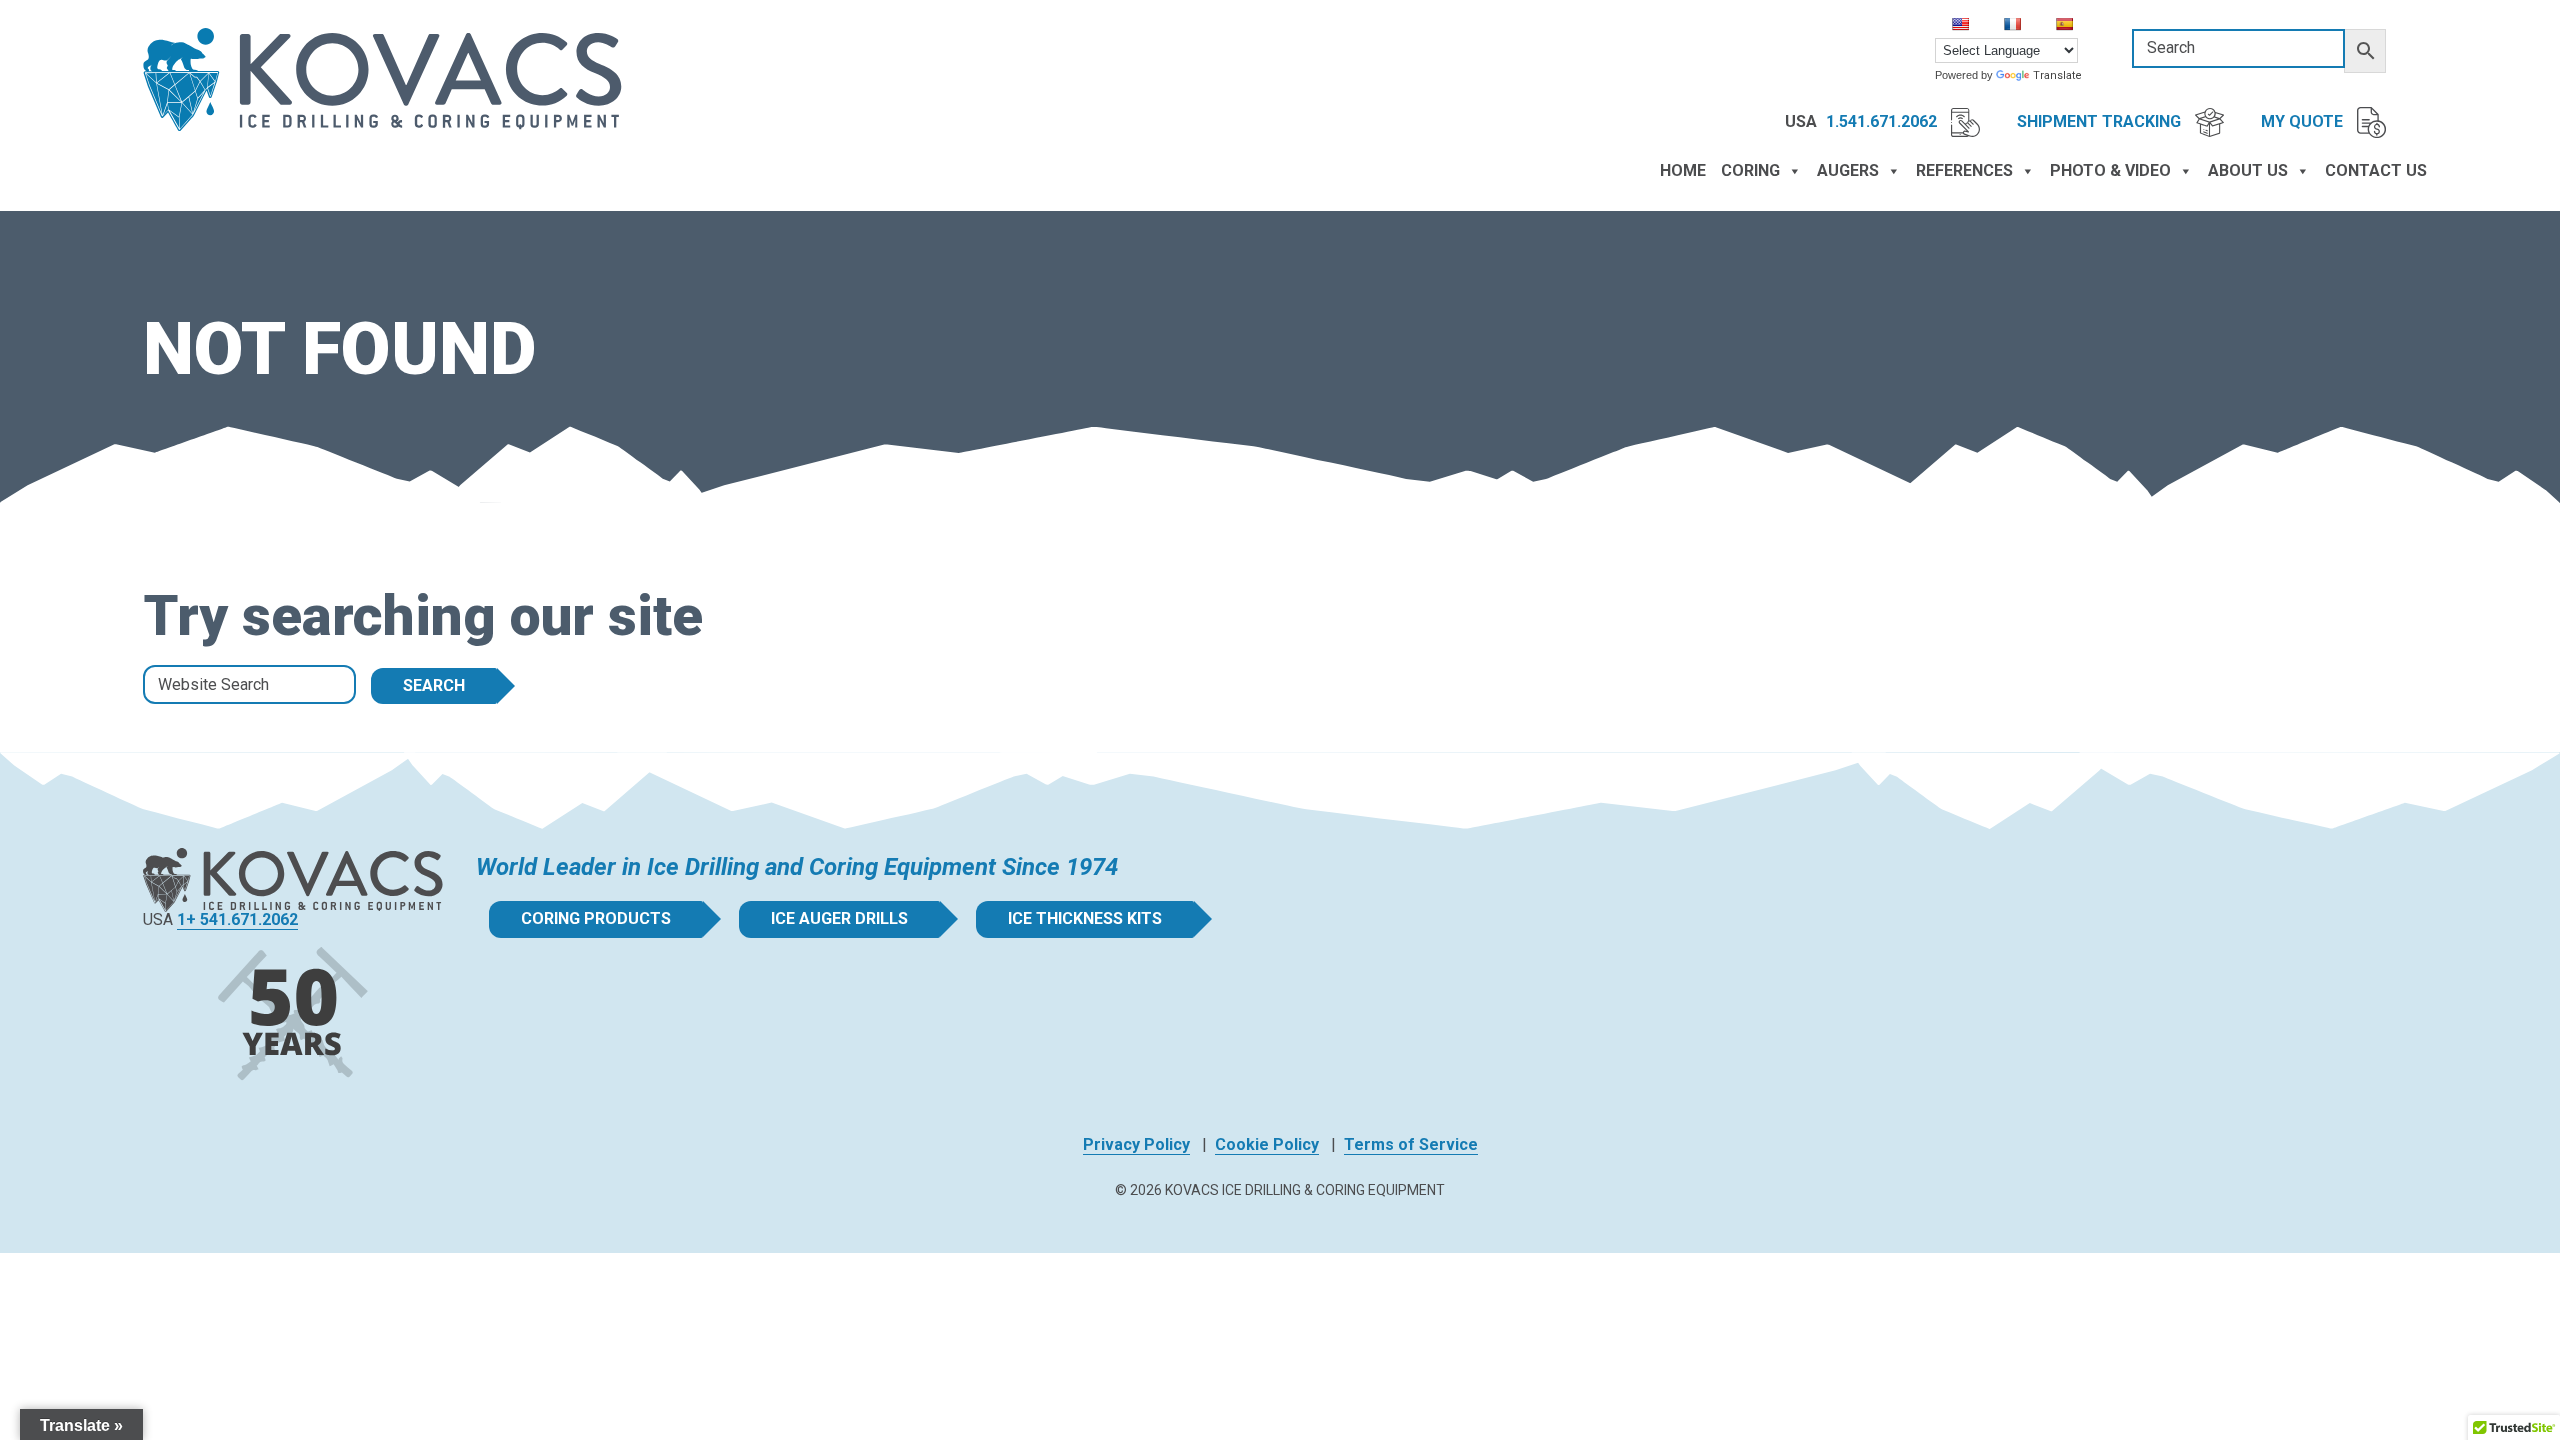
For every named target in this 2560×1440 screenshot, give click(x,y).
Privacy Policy (1136, 1144)
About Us (2248, 170)
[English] (1960, 24)
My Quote (2304, 121)
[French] (2012, 24)
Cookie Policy (1267, 1144)
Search (434, 685)
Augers (1848, 170)
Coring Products (596, 918)
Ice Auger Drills (839, 918)
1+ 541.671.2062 (237, 919)
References (1964, 170)
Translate (2057, 75)
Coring (1750, 170)
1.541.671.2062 (1883, 121)
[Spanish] (2064, 24)
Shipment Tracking (2101, 121)
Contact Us (2376, 170)
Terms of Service (1411, 1144)
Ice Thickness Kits (1085, 918)
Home (1683, 170)
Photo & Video (2110, 170)
